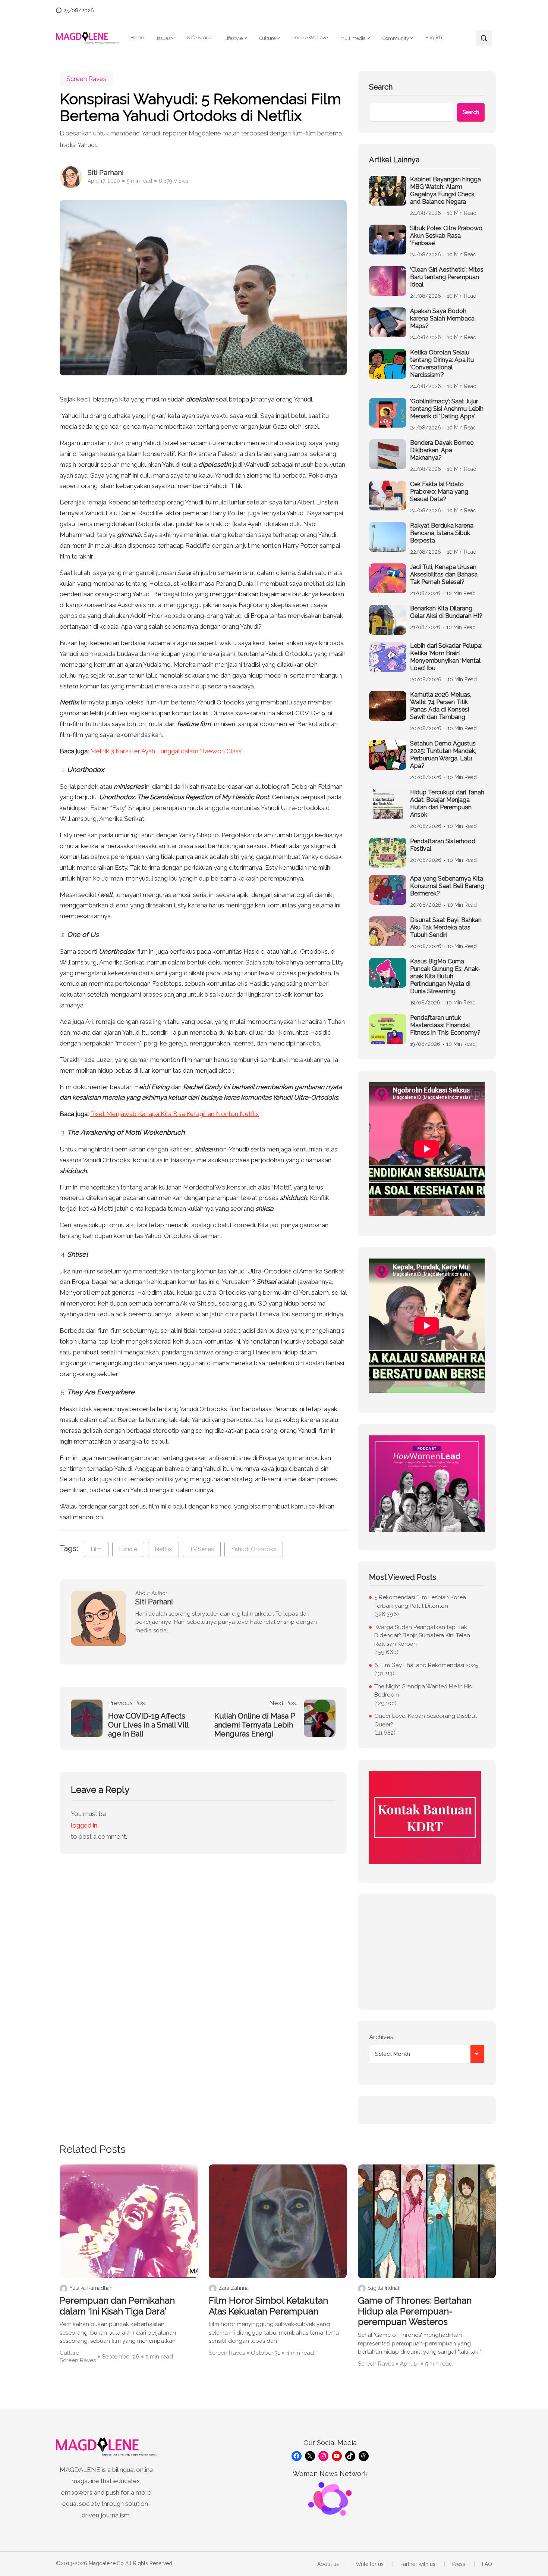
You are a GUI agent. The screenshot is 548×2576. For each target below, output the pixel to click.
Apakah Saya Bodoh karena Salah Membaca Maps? (442, 318)
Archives (381, 2037)
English (434, 37)
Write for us (370, 2564)
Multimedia (353, 38)
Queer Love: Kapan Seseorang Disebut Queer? (426, 1720)
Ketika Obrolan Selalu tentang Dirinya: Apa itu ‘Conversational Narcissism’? (442, 364)
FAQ (487, 2564)
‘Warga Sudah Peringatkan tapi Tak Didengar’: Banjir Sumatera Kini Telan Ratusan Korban (422, 1636)
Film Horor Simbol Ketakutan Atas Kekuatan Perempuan (268, 2306)
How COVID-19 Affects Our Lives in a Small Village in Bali (149, 1725)
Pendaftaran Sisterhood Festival (443, 845)
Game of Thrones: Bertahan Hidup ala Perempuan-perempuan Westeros (415, 2311)
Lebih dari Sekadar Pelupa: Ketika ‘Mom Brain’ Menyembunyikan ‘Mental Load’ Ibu (446, 657)
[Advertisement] (427, 1952)
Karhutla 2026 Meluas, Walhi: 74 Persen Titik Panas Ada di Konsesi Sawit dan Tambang (441, 706)
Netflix (163, 1549)
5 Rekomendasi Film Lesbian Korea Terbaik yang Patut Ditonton (420, 1602)
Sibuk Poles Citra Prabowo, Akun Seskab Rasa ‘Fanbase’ (447, 236)
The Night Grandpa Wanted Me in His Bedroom (423, 1691)
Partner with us (418, 2564)
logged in (84, 1825)
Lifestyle (234, 38)
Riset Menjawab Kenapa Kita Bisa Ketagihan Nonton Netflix (175, 1114)
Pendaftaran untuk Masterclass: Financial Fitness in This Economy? (445, 1025)
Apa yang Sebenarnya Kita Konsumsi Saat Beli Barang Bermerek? (447, 886)
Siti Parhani (105, 173)
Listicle (128, 1549)
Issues (164, 38)
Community (396, 38)
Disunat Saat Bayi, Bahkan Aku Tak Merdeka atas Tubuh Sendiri (446, 927)
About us (328, 2564)
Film (96, 1549)
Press (459, 2564)
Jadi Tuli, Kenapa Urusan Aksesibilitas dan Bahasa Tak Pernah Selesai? (444, 574)
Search (381, 87)
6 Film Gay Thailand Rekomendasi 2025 (426, 1665)
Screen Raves (86, 79)
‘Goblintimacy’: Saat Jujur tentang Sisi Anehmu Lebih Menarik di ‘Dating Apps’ (447, 409)
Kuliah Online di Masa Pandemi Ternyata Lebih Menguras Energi (255, 1725)
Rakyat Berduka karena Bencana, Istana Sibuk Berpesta (442, 533)
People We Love (310, 37)
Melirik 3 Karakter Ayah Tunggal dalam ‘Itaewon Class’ (166, 751)
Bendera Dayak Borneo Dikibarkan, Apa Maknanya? (442, 450)
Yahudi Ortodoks (254, 1549)
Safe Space (199, 37)
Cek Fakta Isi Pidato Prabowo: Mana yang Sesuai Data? (439, 492)
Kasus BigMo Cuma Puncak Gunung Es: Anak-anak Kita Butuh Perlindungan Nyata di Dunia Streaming (445, 976)
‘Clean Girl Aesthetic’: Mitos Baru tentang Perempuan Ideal (447, 277)
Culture (267, 38)
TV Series (202, 1549)
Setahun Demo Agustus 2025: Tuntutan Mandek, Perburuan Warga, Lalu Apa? (443, 755)
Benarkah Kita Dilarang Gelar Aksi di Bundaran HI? (446, 612)
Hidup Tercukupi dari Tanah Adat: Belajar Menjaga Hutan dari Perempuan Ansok (447, 804)
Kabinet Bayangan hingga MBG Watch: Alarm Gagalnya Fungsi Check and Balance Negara (445, 190)
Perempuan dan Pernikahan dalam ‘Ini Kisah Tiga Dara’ (117, 2306)
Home (137, 37)
